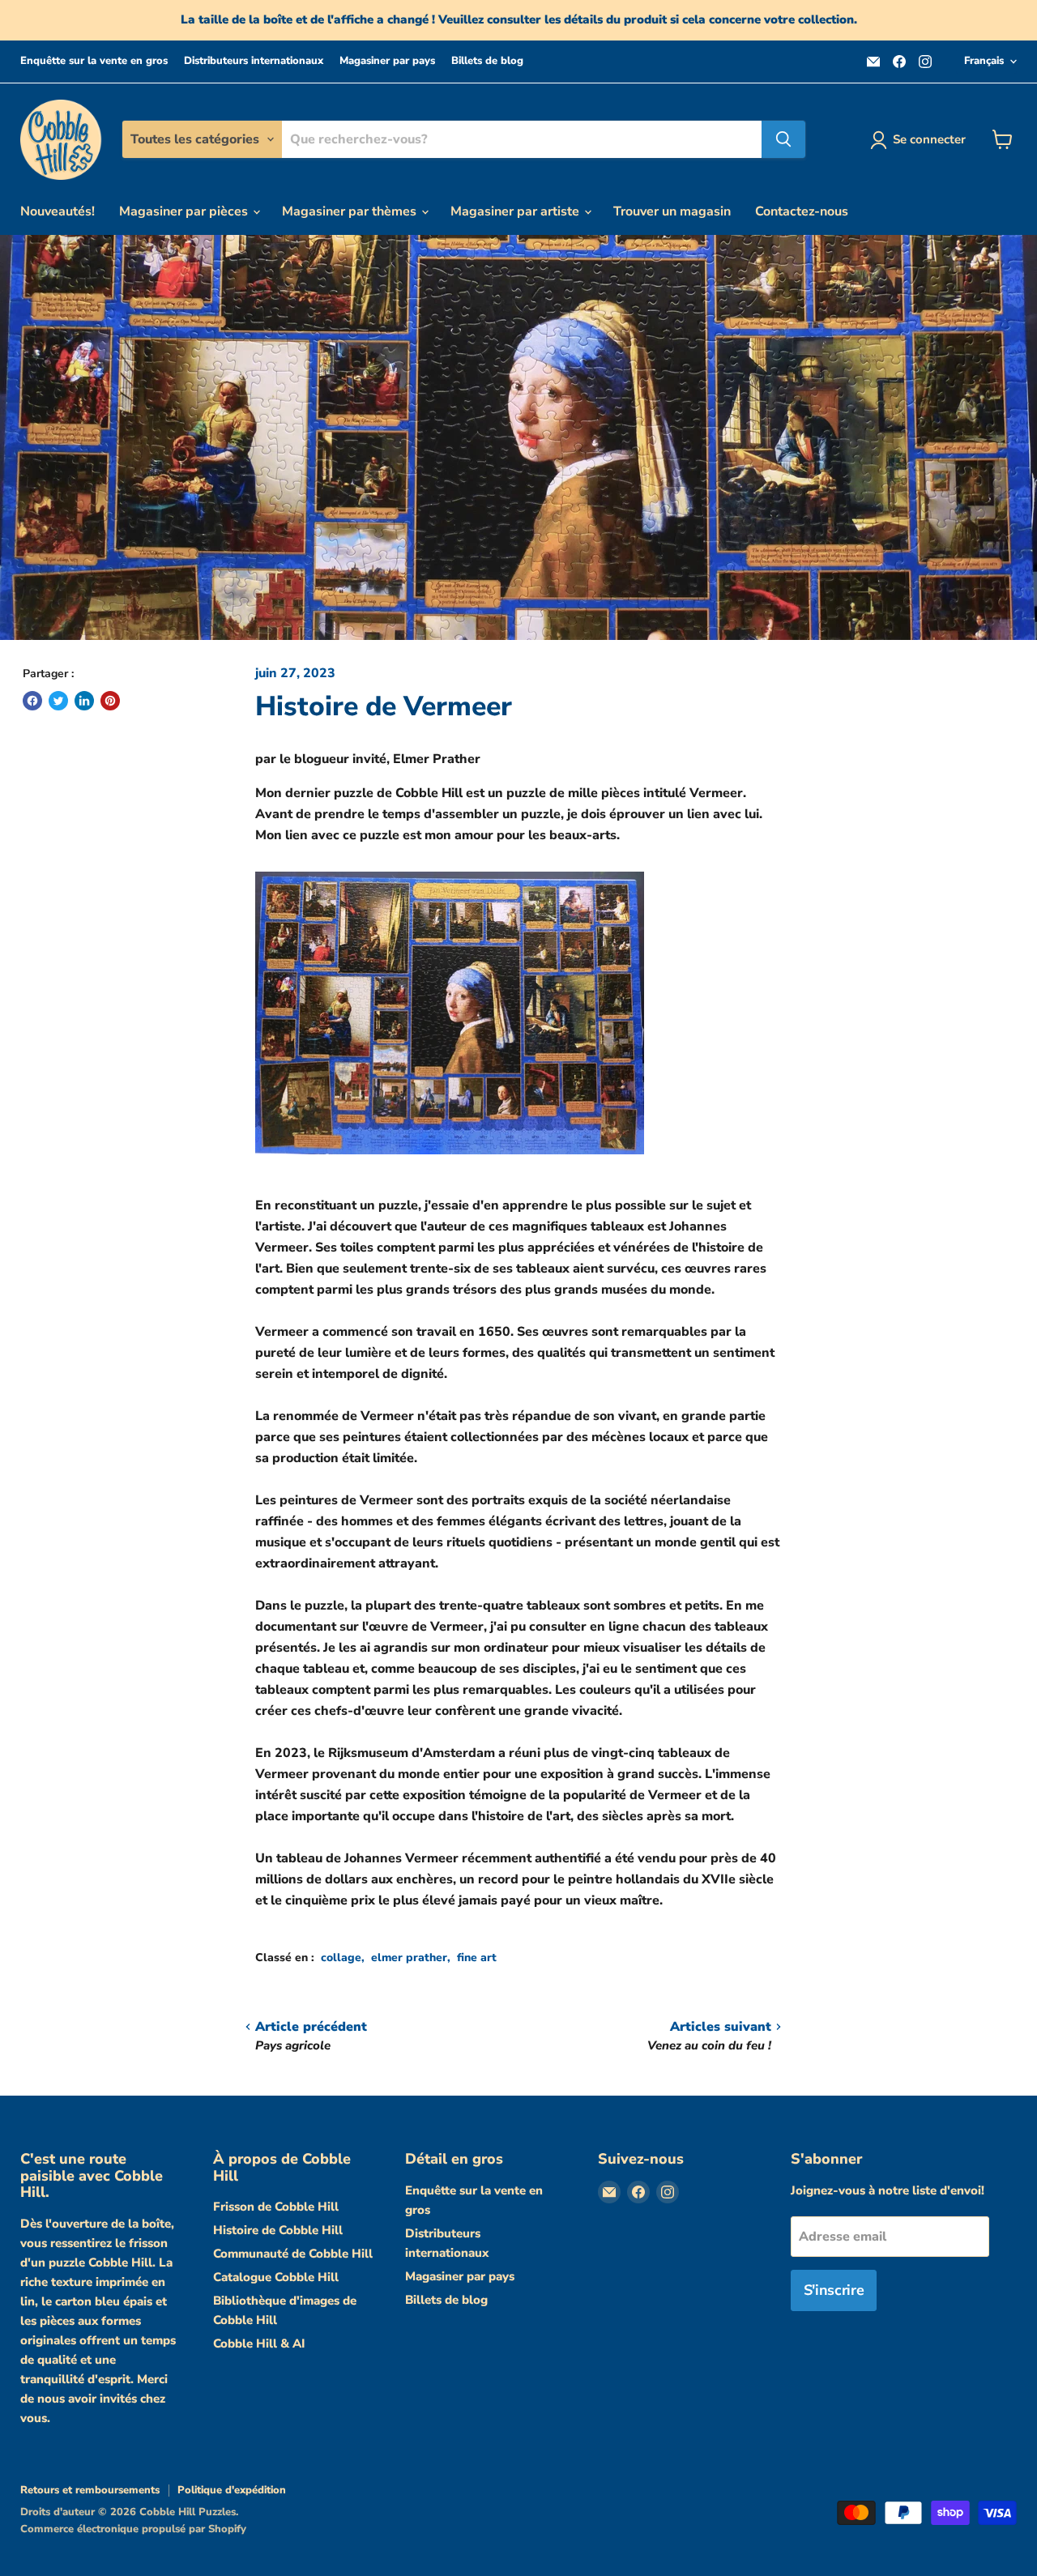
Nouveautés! (58, 211)
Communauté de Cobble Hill (293, 2254)
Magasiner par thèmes (351, 211)
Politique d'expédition (232, 2490)
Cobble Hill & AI (259, 2344)
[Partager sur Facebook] (32, 701)
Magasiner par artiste (516, 211)
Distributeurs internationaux (254, 61)
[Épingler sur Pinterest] (110, 701)
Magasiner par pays (387, 61)
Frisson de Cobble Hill (276, 2207)
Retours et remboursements (90, 2490)
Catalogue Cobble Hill (276, 2277)
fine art (477, 1958)
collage (341, 1958)
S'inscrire (834, 2290)
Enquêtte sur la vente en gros (94, 61)
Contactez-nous (802, 211)
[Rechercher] (783, 139)
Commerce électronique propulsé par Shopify (133, 2529)
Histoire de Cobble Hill (278, 2230)
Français (984, 61)
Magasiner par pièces (185, 211)
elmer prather (409, 1958)
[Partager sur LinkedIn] (84, 701)
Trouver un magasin (672, 211)
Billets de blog (487, 61)
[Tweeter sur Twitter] (58, 701)
